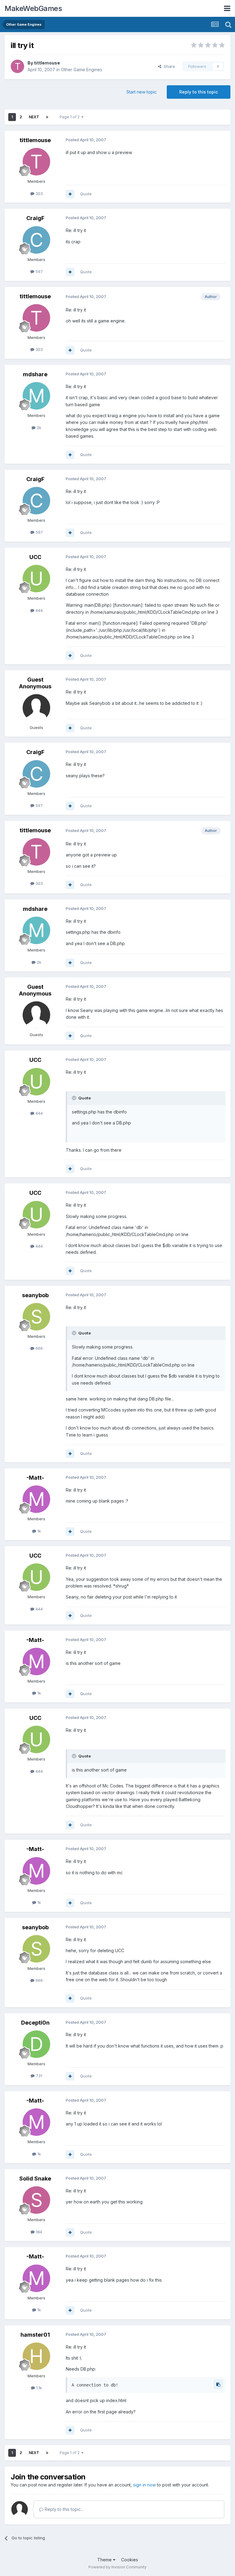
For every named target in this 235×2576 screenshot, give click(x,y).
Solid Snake (35, 2179)
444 (39, 610)
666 (39, 1348)
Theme (105, 2560)
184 (38, 2232)
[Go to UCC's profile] (36, 579)
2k (38, 428)
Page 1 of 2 (71, 117)
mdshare (35, 374)
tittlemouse (47, 63)
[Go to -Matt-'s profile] (36, 1499)
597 (39, 271)
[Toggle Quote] (75, 1098)
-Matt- (35, 1478)
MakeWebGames (33, 8)
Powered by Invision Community (117, 2567)
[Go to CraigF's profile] (36, 240)
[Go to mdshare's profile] (36, 396)
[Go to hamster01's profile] (36, 2356)
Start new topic (142, 92)
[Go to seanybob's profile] (36, 1317)
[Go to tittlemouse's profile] (17, 66)
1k (39, 1531)
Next (34, 117)
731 (38, 2076)
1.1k (38, 2388)
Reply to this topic (199, 92)
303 (39, 193)
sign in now (144, 2485)
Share (168, 66)
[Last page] (47, 117)
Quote (86, 194)
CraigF (35, 218)
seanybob (35, 1295)
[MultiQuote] (70, 194)
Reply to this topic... (63, 2509)
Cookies (130, 2560)
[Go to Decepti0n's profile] (36, 2044)
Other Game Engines (82, 70)
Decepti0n (35, 2023)
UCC (35, 557)
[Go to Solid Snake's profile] (36, 2200)
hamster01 (35, 2335)
